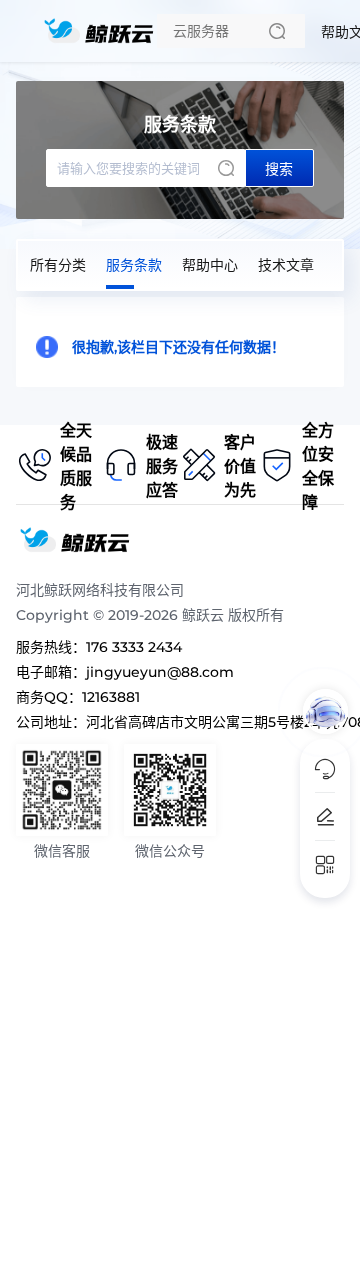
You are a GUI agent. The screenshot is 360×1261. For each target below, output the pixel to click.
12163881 (111, 697)
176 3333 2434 (134, 647)
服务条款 (134, 265)
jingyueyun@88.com (160, 672)
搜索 (279, 169)
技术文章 (286, 265)
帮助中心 (210, 265)
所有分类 (58, 265)
